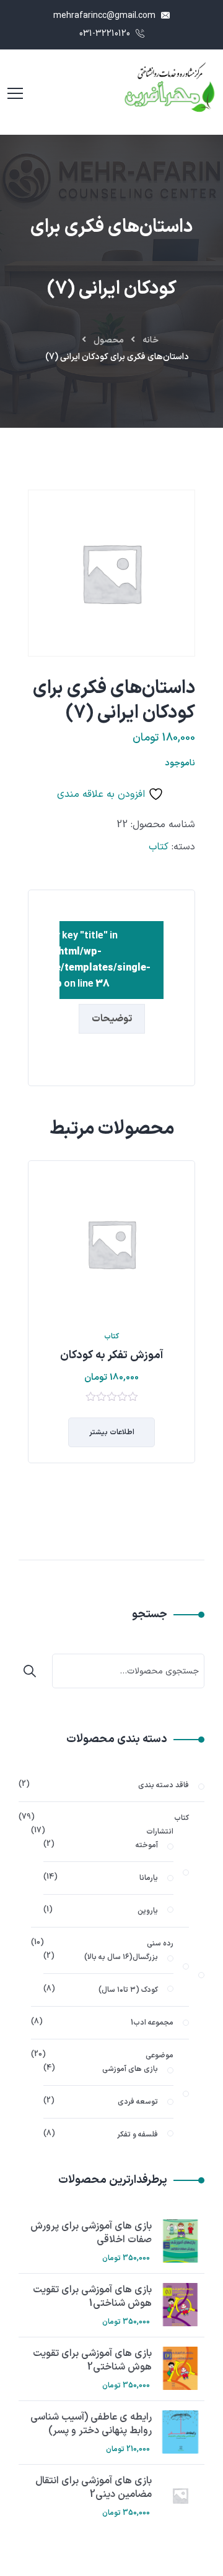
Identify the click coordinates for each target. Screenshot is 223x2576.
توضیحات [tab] (112, 1019)
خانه (151, 340)
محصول (109, 340)
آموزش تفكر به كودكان (112, 1355)
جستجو (150, 1615)
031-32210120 (106, 34)
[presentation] (31, 1338)
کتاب (159, 847)
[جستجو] (33, 1671)
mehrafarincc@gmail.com (106, 16)
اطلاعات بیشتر (112, 1432)
